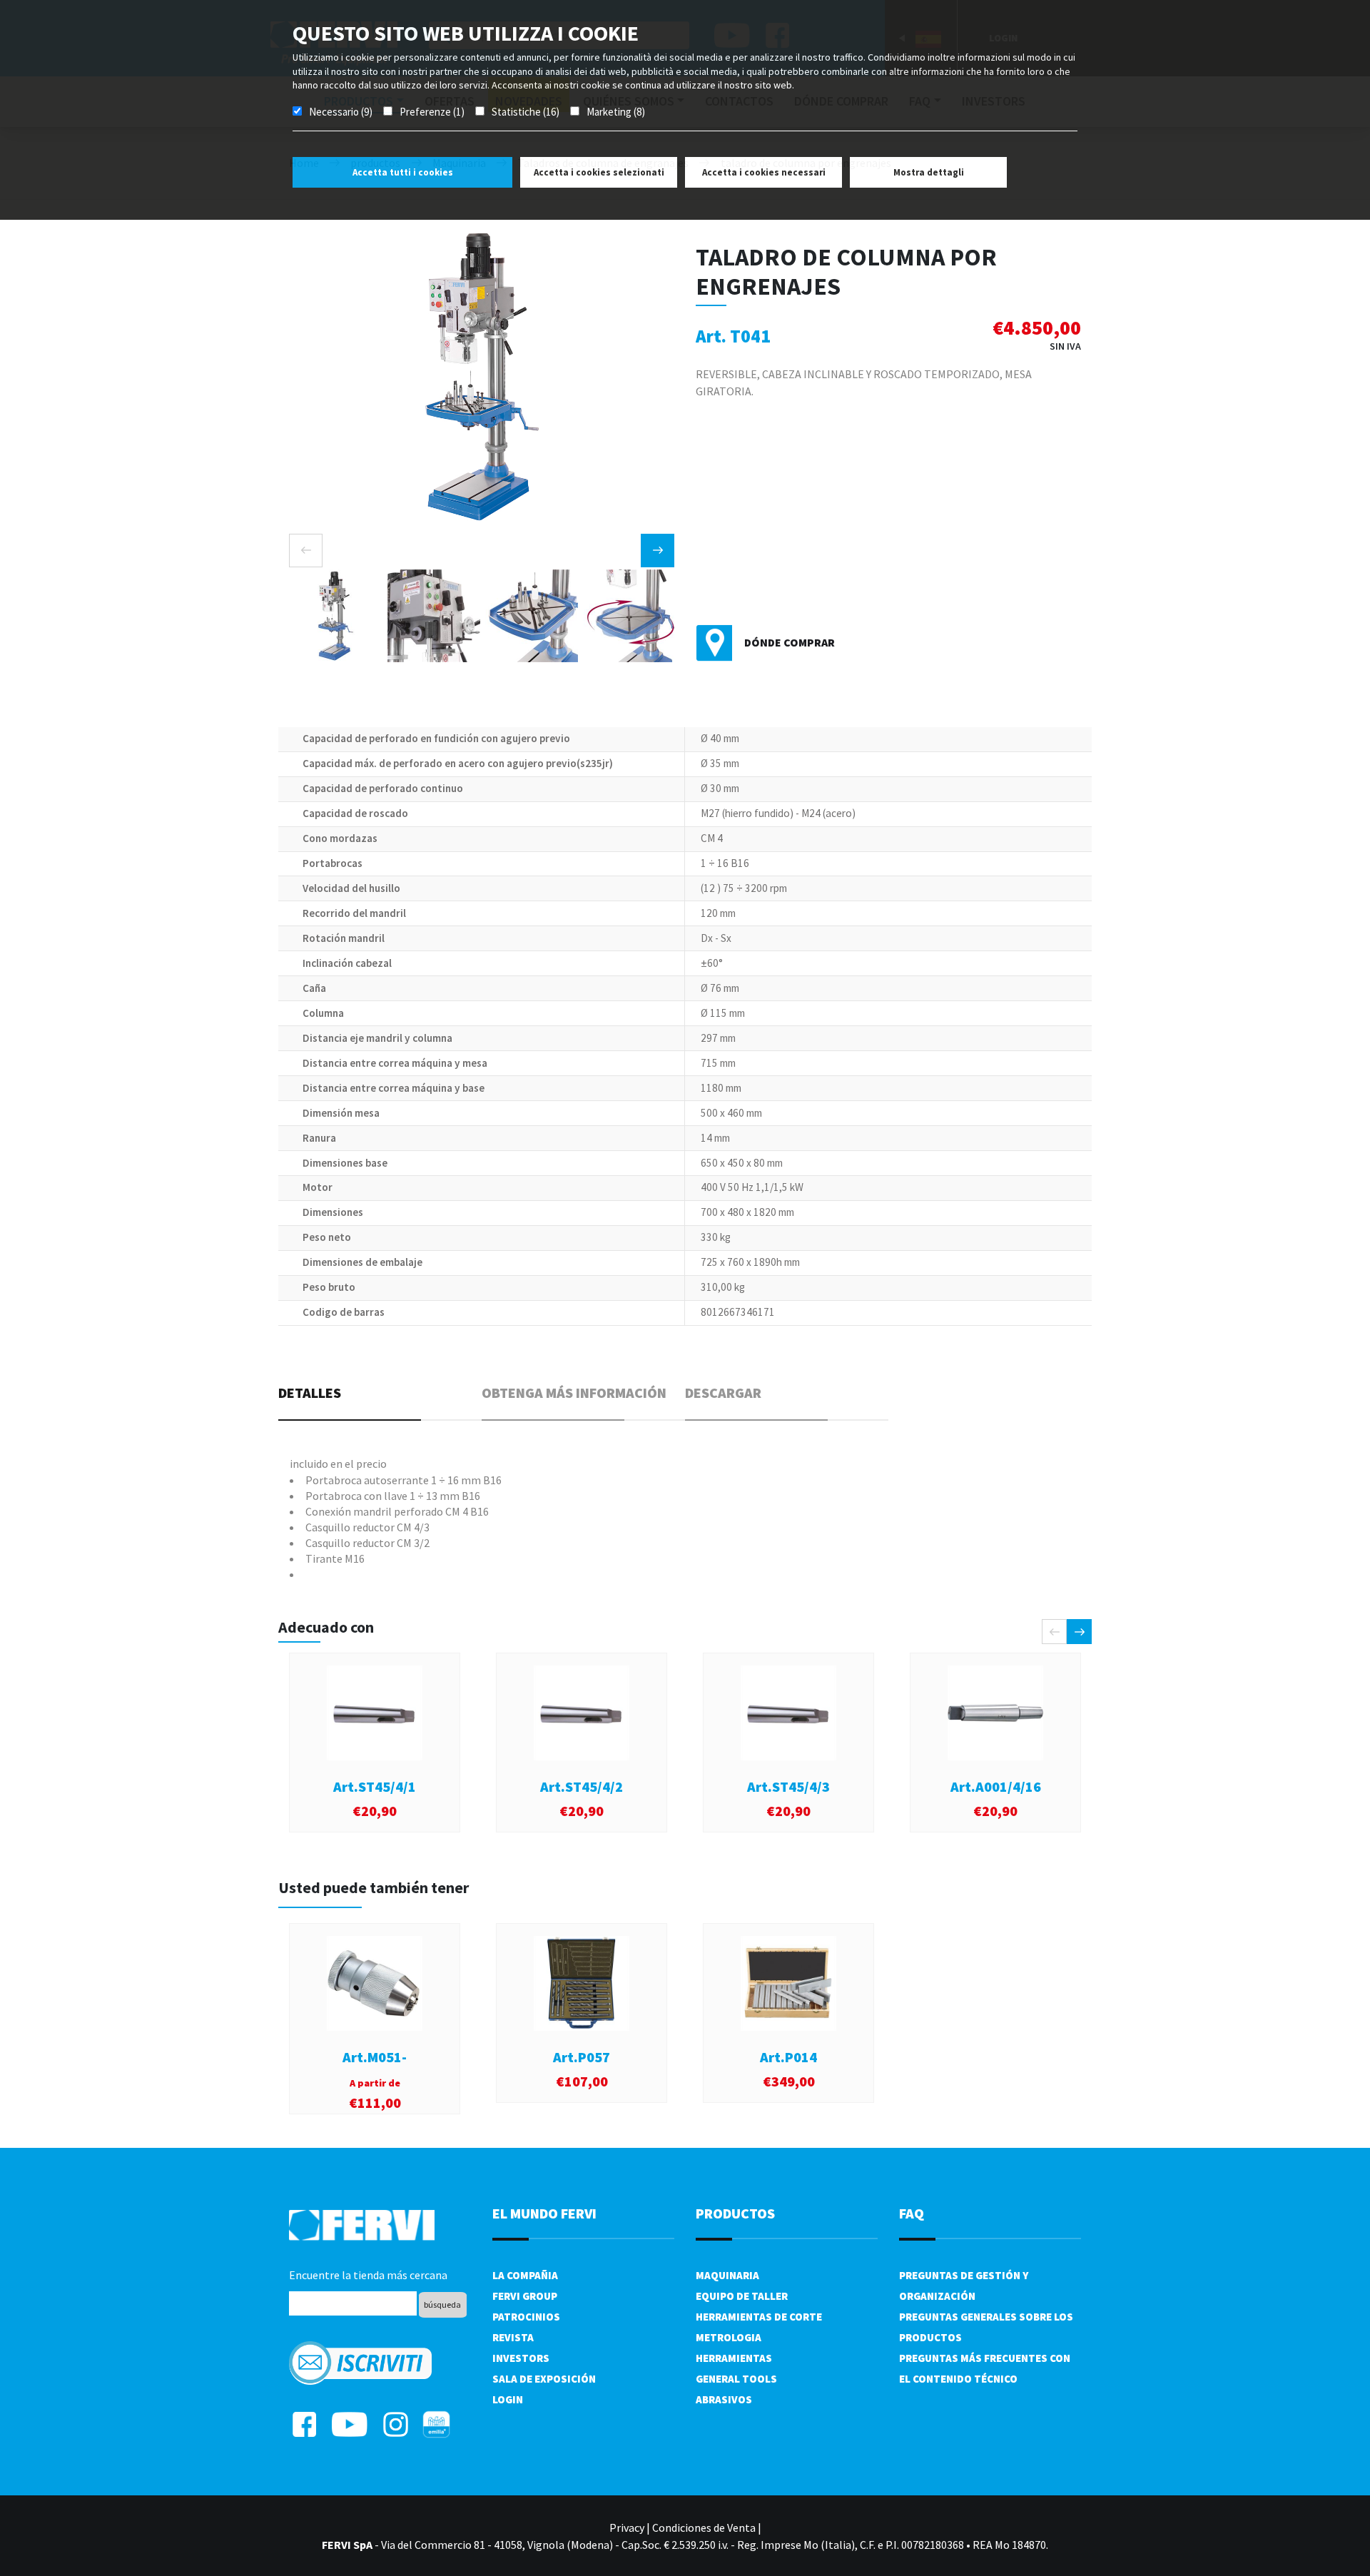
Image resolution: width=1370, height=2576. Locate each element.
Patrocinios (526, 2317)
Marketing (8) (616, 112)
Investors (521, 2358)
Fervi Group (525, 2296)
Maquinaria (727, 2275)
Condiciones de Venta (704, 2527)
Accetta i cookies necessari (764, 172)
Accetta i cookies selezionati (599, 172)
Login (508, 2399)
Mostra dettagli (929, 172)
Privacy (627, 2527)
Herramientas (734, 2358)
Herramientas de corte (759, 2317)
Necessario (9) (341, 112)
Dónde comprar (790, 642)
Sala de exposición (544, 2379)
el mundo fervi (544, 2213)
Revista (513, 2337)
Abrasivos (724, 2399)
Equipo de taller (742, 2296)
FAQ (912, 2213)
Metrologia (729, 2337)
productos (735, 2213)
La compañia (525, 2275)
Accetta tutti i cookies (403, 172)
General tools (736, 2379)
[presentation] (306, 551)
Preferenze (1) (432, 112)
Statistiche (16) (526, 112)
